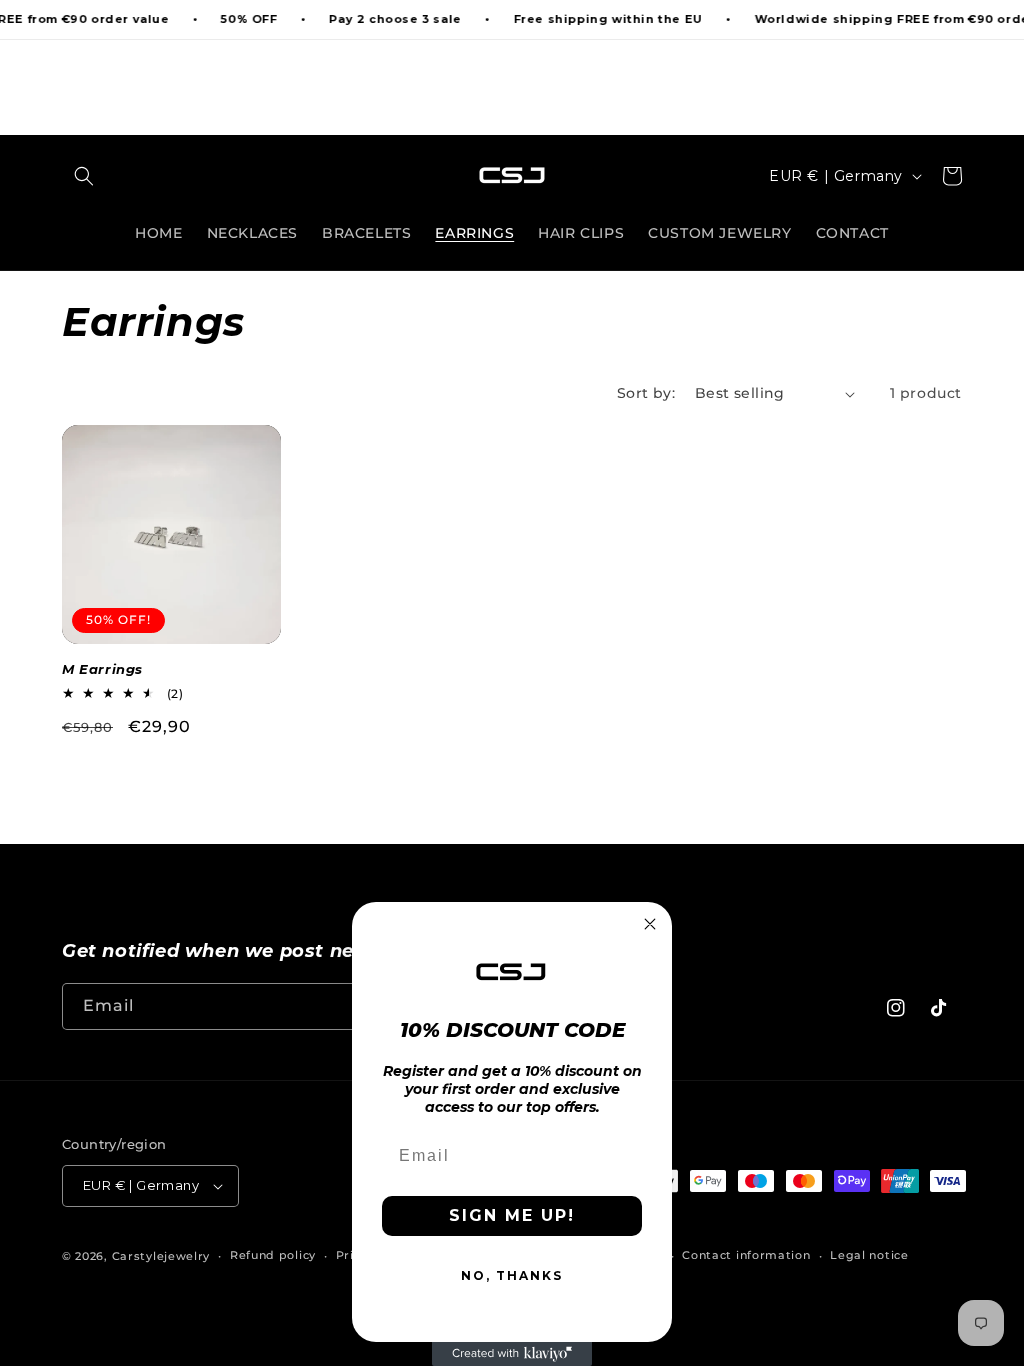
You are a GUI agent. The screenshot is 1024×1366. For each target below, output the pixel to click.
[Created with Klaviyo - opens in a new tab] (512, 1354)
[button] (84, 176)
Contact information (746, 1255)
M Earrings (102, 669)
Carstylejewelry (161, 1256)
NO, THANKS (512, 1275)
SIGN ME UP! (512, 1215)
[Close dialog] (650, 924)
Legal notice (869, 1255)
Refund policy (273, 1255)
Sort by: (646, 393)
